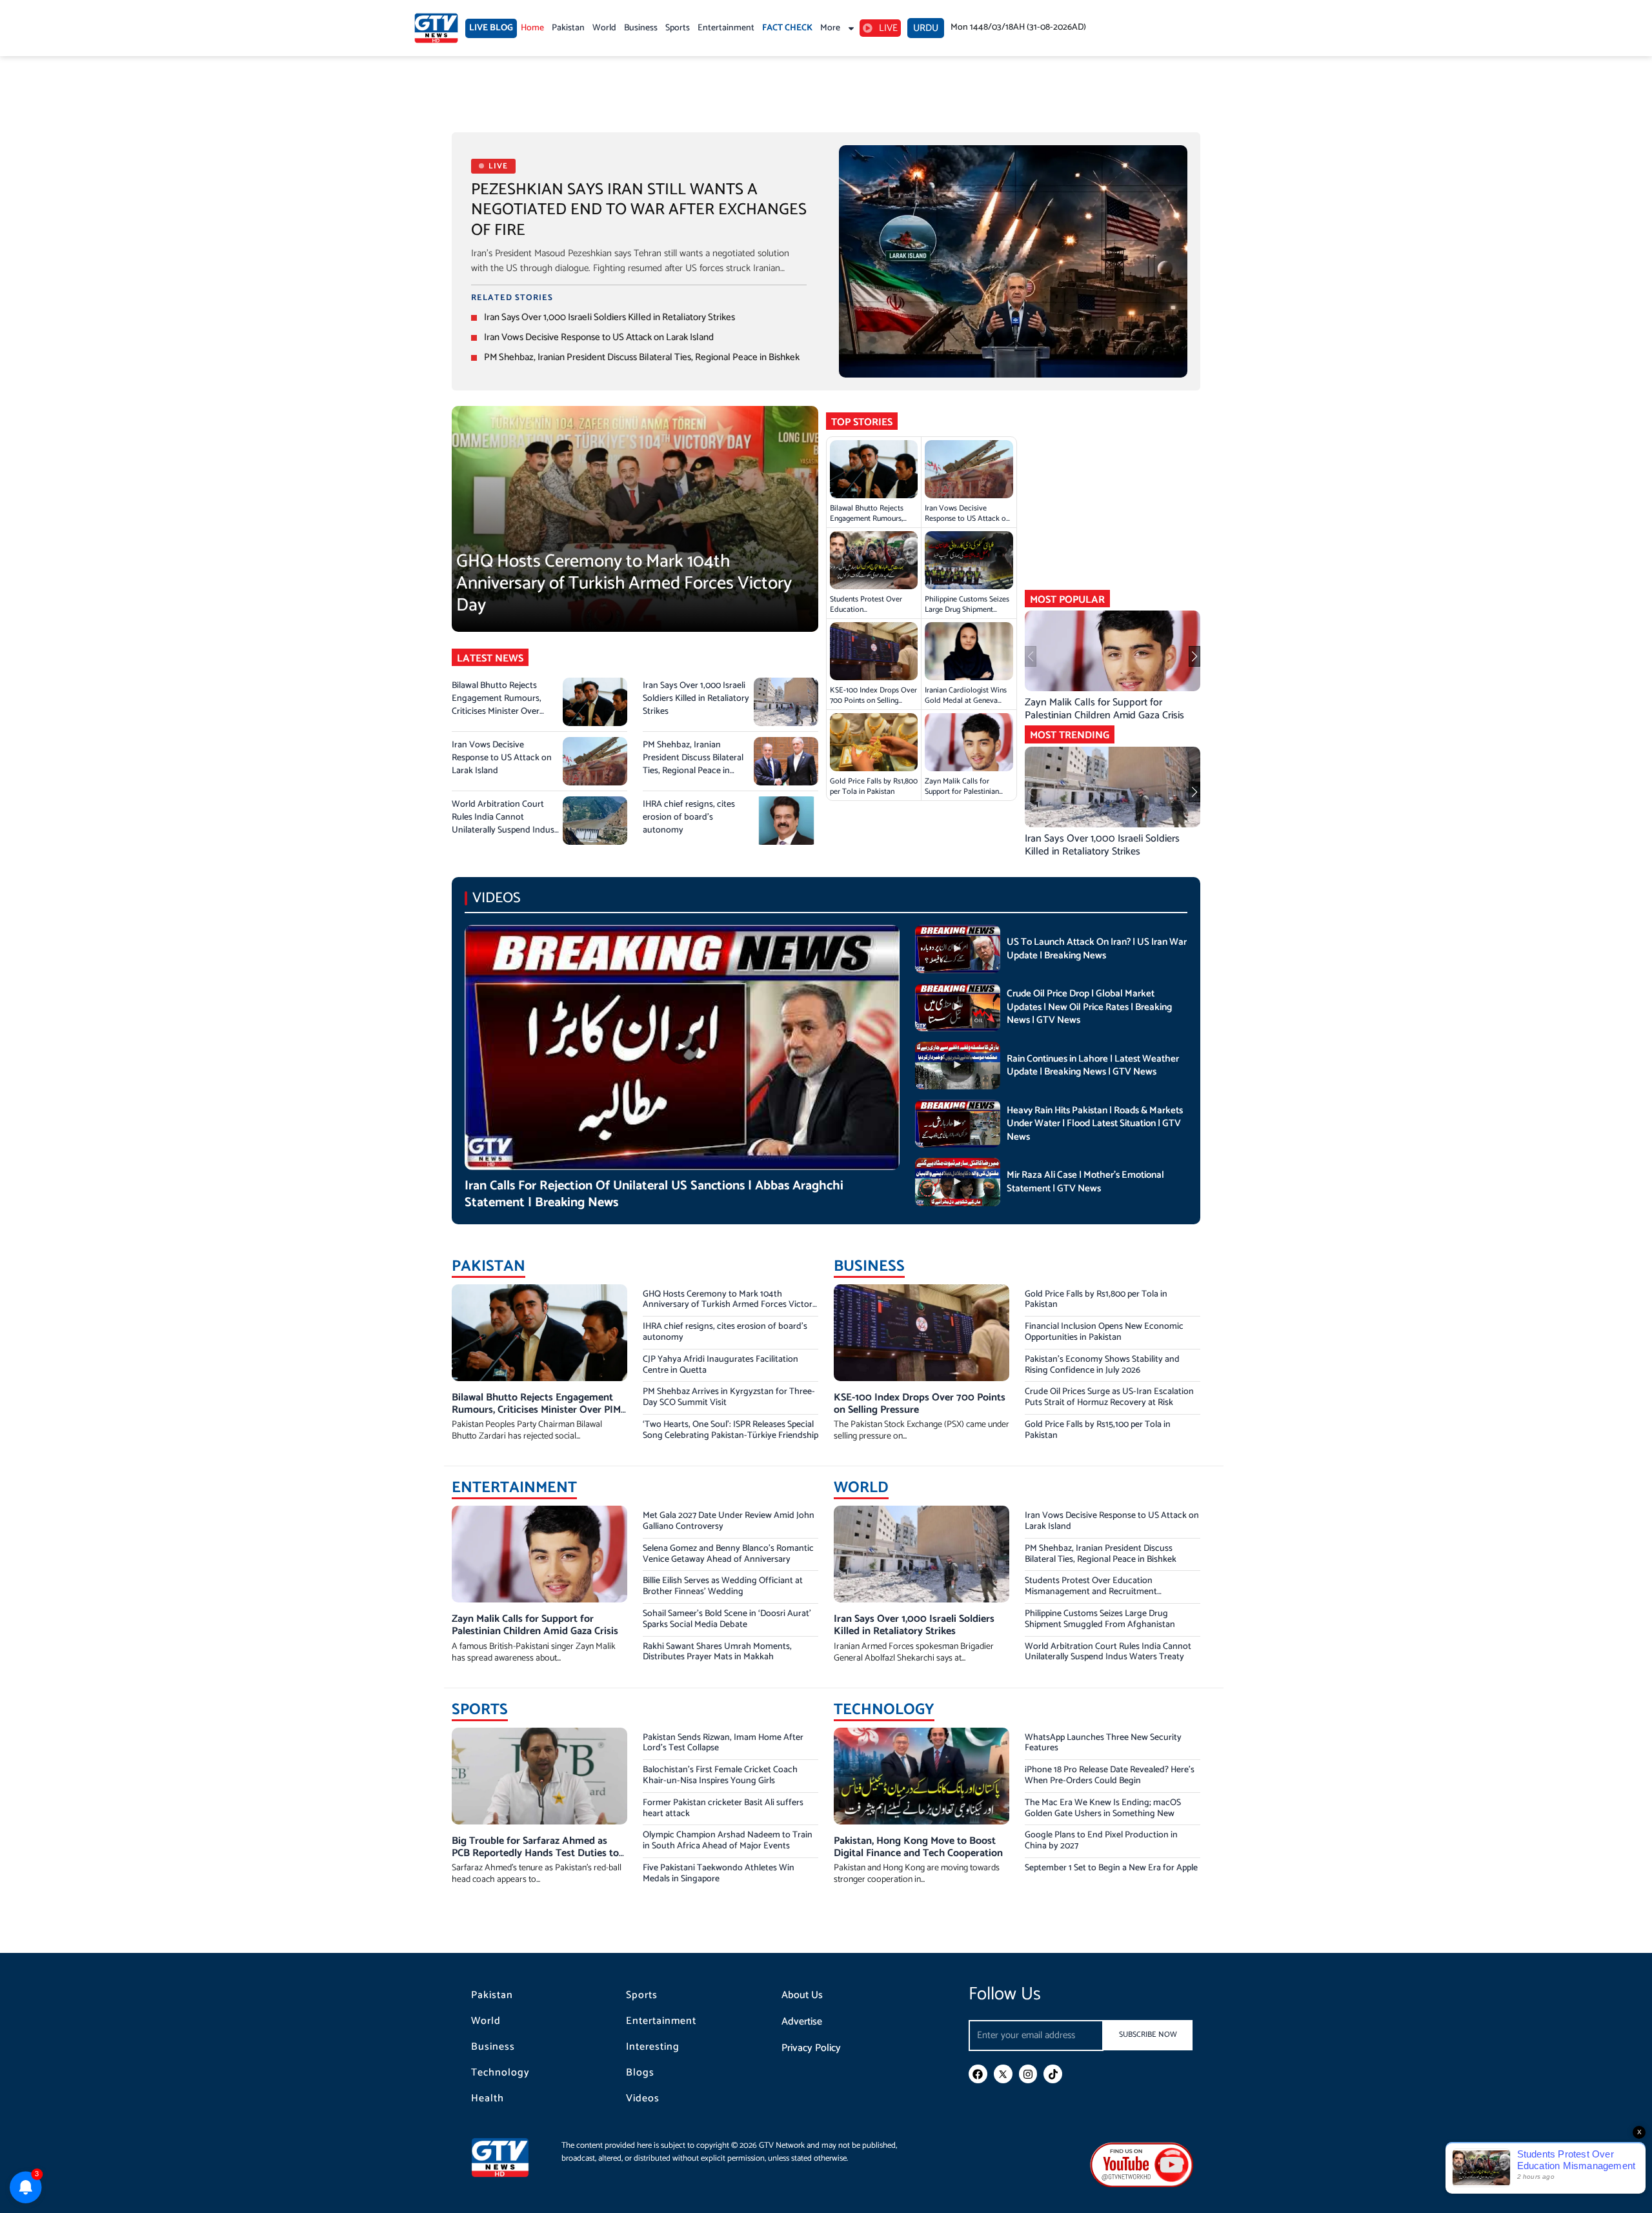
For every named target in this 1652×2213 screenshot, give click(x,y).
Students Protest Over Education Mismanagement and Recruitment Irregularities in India (1091, 1592)
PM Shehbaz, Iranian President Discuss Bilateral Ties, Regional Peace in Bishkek (642, 357)
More (830, 28)
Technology (500, 2073)
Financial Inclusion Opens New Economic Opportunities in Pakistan (1104, 1332)
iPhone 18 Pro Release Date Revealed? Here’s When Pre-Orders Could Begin (1110, 1775)
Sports (678, 28)
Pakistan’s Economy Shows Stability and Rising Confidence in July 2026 (1102, 1365)
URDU (926, 28)
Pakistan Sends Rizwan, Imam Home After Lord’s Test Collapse (723, 1743)
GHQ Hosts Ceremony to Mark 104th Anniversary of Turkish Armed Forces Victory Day (624, 583)
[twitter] (1003, 2074)
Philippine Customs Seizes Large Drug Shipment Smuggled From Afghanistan (967, 615)
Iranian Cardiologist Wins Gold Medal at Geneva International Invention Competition (966, 706)
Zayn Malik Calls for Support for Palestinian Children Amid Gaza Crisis (967, 792)
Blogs (640, 2073)
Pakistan (568, 28)
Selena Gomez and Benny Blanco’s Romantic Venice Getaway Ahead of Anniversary (728, 1554)
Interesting (653, 2047)
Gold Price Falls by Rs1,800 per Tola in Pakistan (874, 786)
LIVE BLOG (491, 28)
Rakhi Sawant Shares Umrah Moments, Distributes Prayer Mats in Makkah (717, 1652)
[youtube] (1142, 2164)
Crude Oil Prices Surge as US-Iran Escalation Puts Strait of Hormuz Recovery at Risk (1109, 1397)
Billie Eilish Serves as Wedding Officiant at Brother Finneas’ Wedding (723, 1586)
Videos (643, 2099)
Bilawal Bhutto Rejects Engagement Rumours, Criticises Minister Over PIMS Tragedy (497, 705)
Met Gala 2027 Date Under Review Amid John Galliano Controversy (729, 1521)
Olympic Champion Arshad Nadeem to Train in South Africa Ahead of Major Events (728, 1841)
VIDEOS (497, 898)
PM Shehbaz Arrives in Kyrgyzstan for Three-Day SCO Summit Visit (729, 1397)
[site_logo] (510, 2157)
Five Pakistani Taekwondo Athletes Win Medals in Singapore (719, 1874)
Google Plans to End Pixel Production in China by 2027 (1101, 1841)
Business (641, 28)
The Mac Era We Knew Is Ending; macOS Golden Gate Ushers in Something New (1103, 1808)
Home (532, 28)
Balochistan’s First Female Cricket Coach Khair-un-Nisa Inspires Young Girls (720, 1775)
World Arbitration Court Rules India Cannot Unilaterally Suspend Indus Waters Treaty (503, 824)
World (604, 28)
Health (488, 2099)
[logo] (436, 28)
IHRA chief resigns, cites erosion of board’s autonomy (689, 817)
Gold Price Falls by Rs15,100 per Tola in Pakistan (1098, 1430)
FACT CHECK (787, 28)
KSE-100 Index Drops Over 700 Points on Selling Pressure (873, 701)
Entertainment (726, 28)
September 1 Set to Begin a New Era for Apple (1111, 1868)
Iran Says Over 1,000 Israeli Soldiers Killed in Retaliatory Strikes (609, 317)
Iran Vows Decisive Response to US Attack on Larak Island (599, 337)
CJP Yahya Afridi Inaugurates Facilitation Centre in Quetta (720, 1365)
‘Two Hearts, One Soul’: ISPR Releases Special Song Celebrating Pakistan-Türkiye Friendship (730, 1430)
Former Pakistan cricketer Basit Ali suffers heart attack (723, 1808)
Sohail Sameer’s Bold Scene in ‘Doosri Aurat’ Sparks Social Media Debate (727, 1619)
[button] (1194, 656)
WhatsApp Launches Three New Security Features (1103, 1743)
